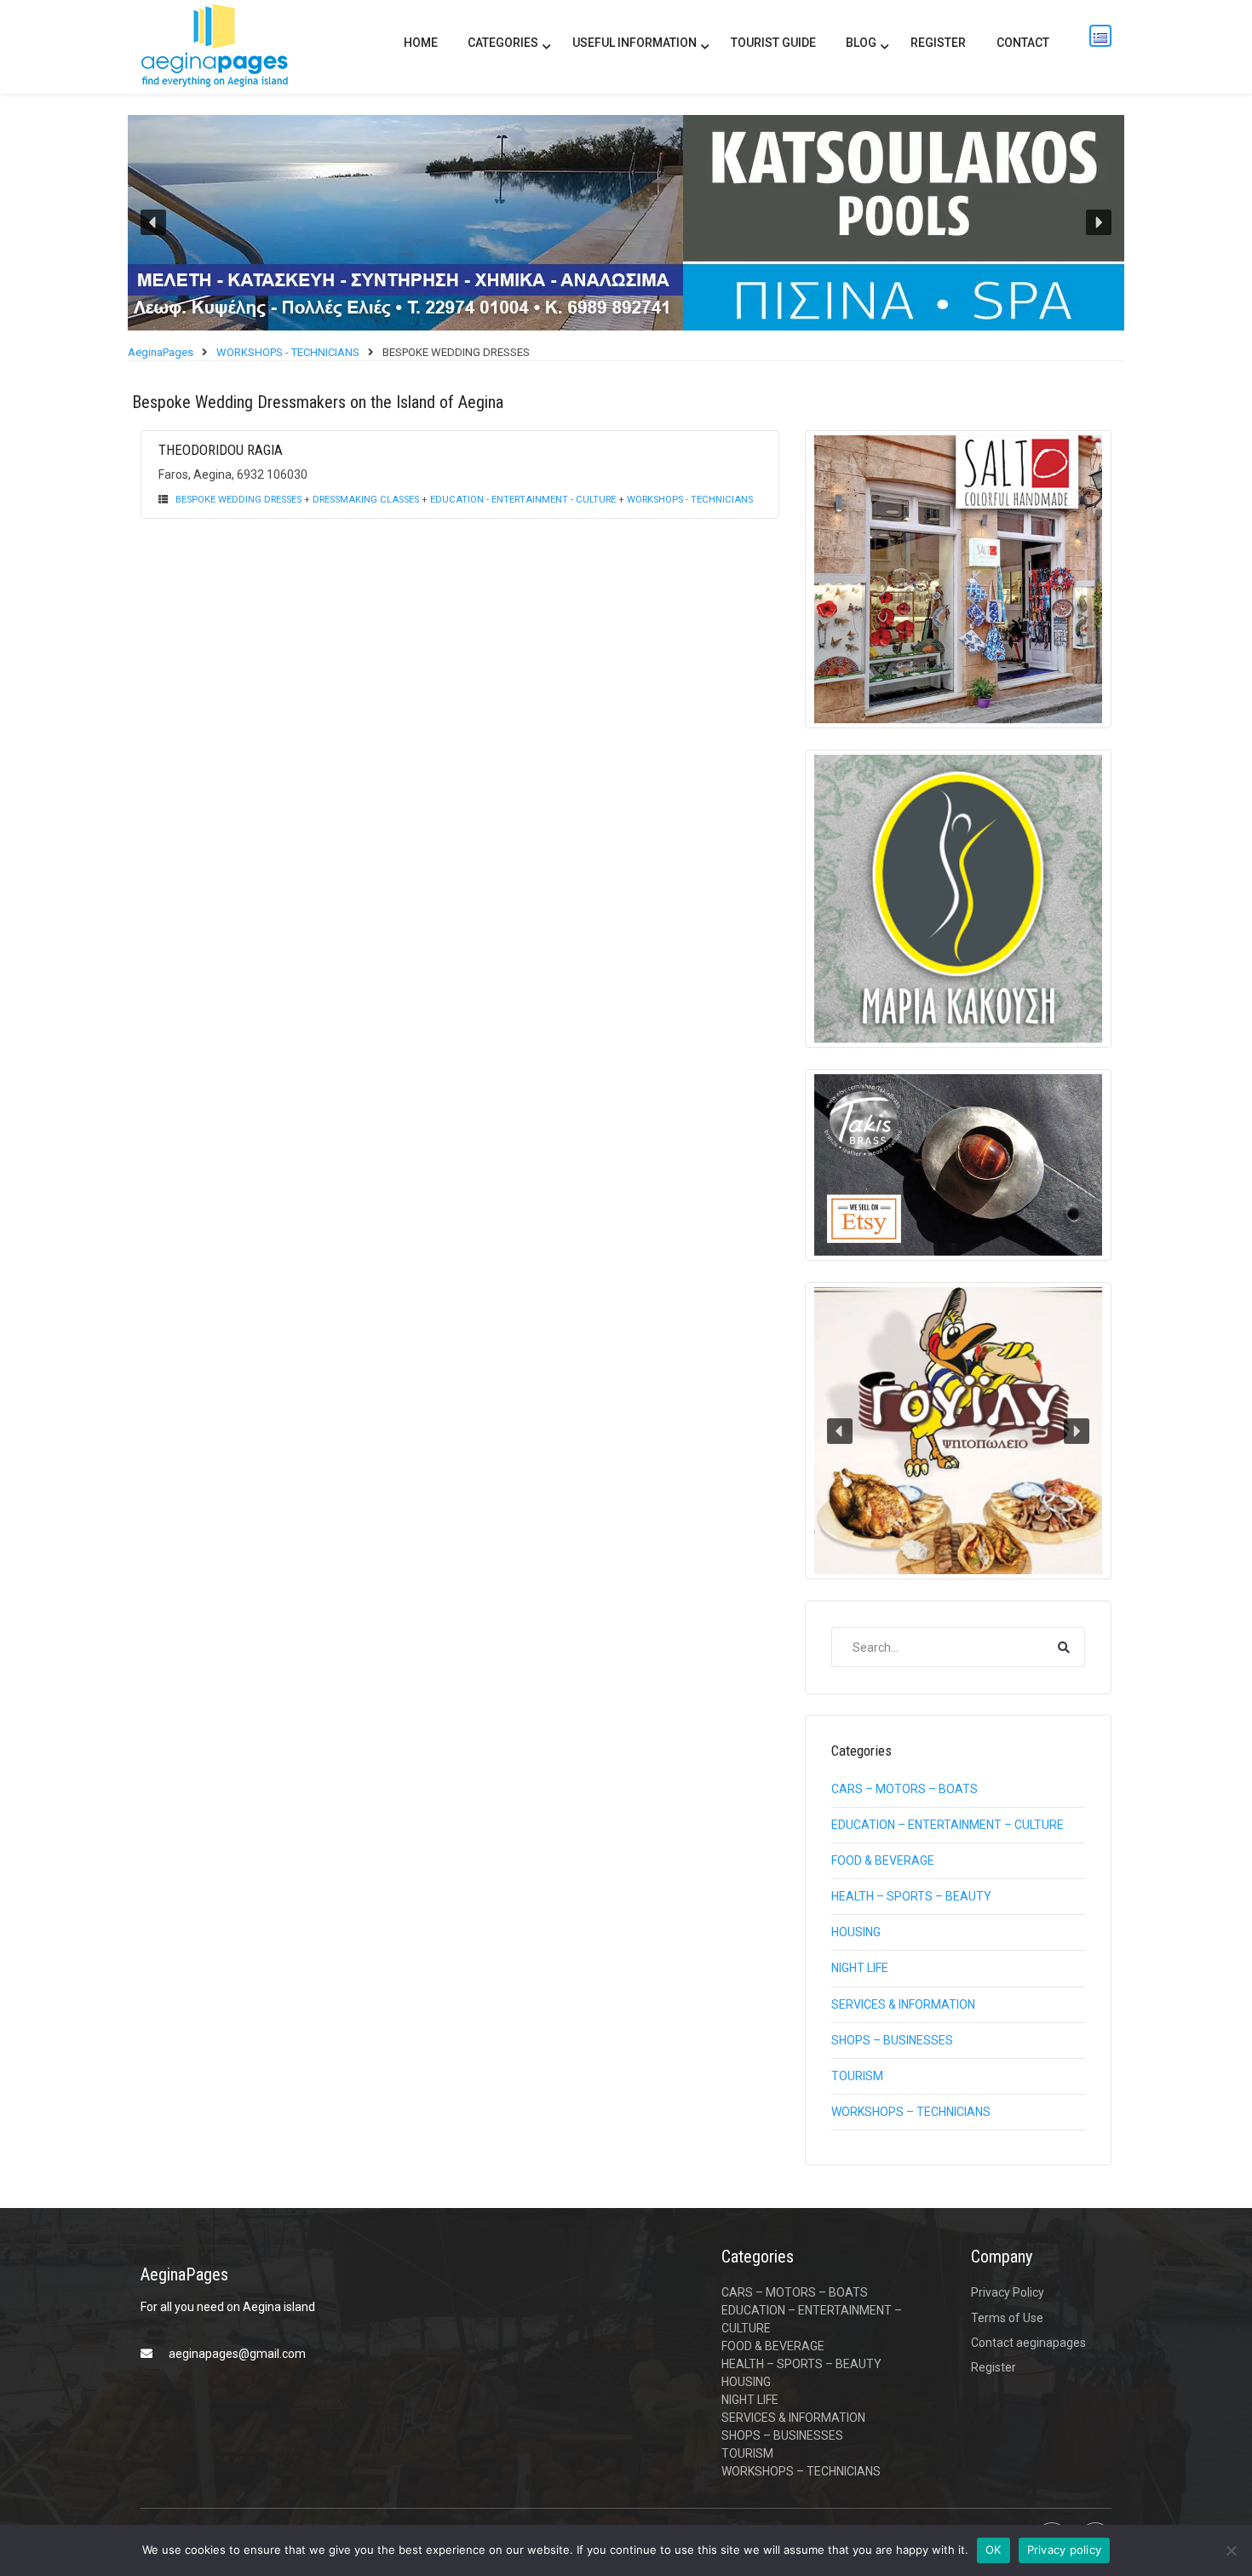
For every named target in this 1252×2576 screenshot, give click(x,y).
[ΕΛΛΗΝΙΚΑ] (1100, 36)
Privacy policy (1065, 2550)
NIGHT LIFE (860, 1968)
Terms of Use (1007, 2318)
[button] (626, 223)
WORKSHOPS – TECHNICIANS (911, 2112)
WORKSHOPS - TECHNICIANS (690, 500)
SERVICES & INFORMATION (903, 2004)
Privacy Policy (1008, 2292)
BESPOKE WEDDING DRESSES (238, 500)
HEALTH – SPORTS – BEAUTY (911, 1896)
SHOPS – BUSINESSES (892, 2040)
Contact (1023, 43)
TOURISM (857, 2076)
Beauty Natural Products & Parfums (1019, 1549)
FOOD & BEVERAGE (883, 1860)
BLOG (861, 43)
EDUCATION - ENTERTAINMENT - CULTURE (523, 500)
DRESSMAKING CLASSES (366, 500)
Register (938, 43)
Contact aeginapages (1028, 2343)
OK (994, 2550)
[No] (1231, 2550)
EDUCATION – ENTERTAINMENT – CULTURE (948, 1825)
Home (421, 43)
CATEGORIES (503, 43)
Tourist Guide (773, 43)
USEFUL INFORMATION (635, 43)
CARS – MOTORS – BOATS (905, 1789)
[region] (626, 223)
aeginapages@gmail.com (237, 2354)
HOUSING (856, 1932)
